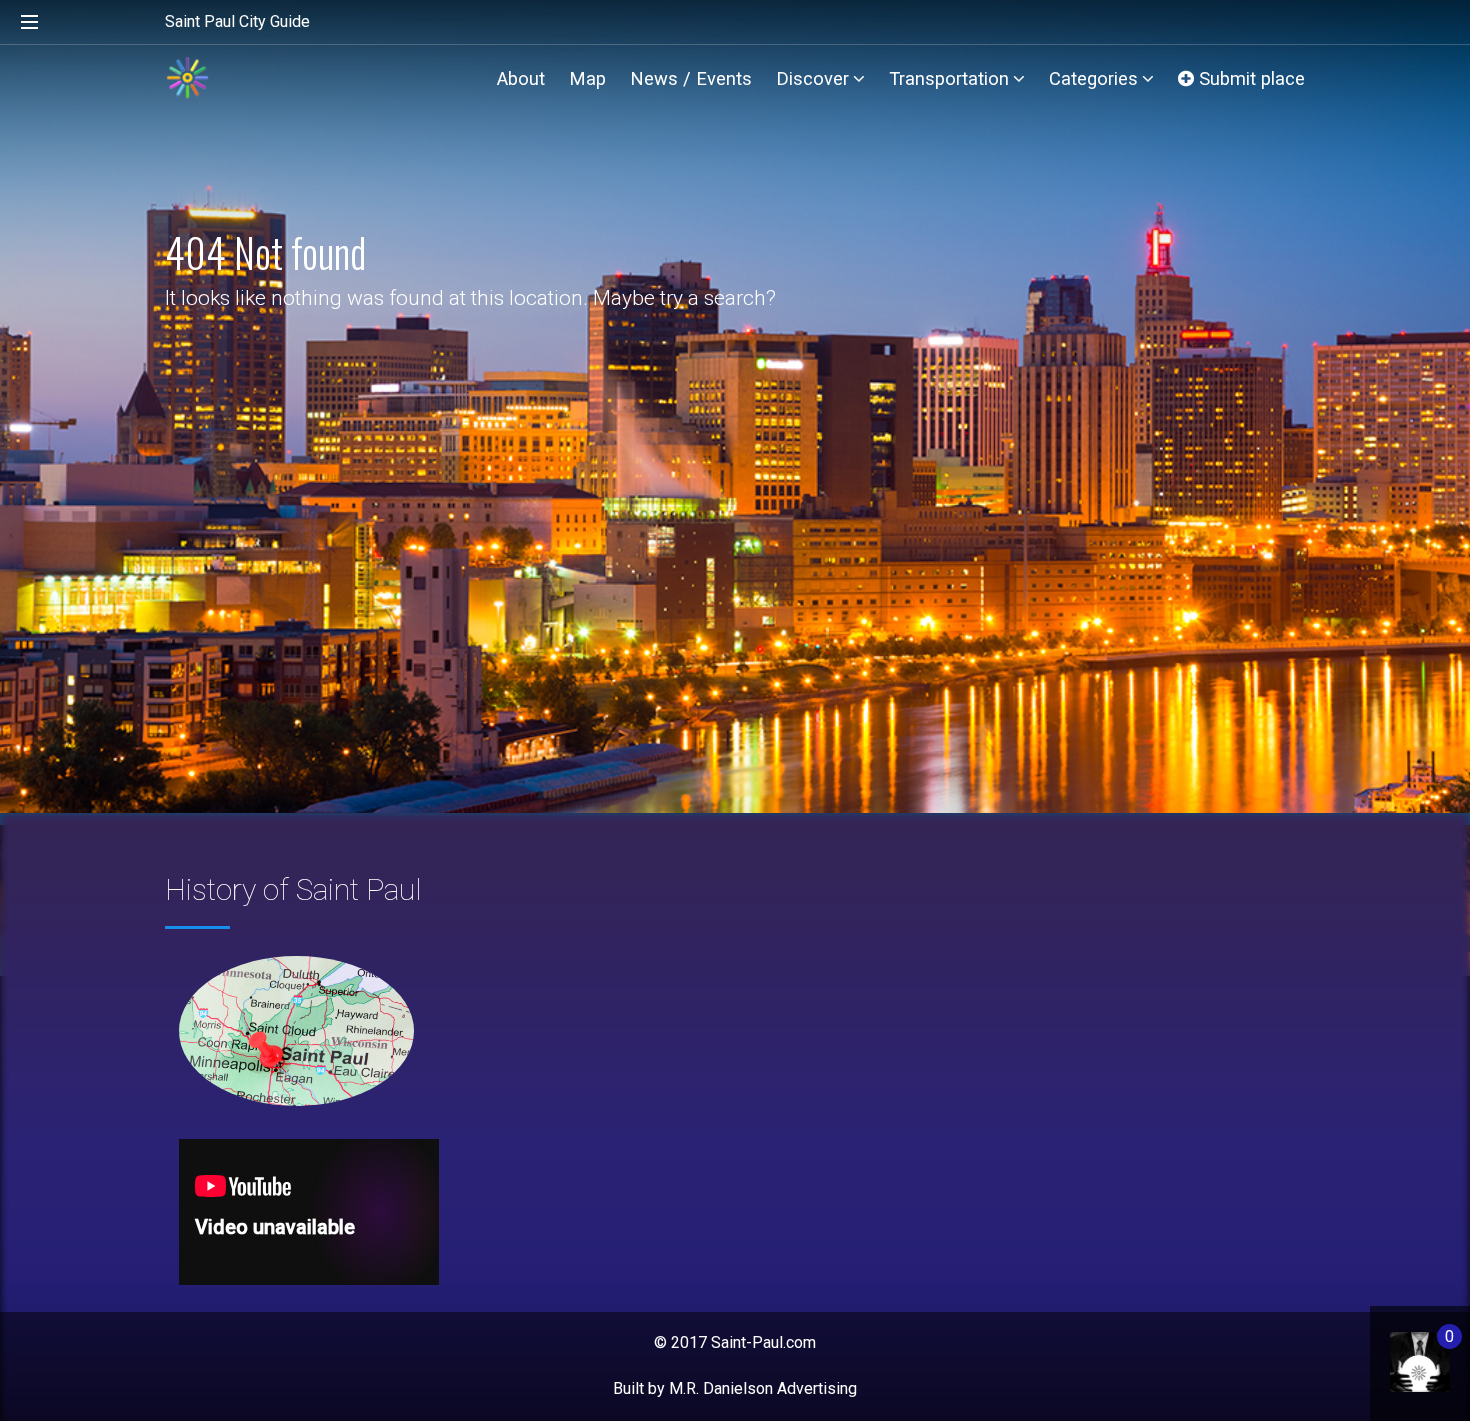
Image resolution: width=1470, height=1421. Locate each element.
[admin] (1399, 1351)
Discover (812, 78)
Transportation (949, 78)
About (521, 78)
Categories (1093, 78)
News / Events (691, 78)
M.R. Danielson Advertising (763, 1388)
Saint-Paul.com (763, 1342)
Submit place (1249, 78)
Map (587, 78)
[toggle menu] (30, 23)
